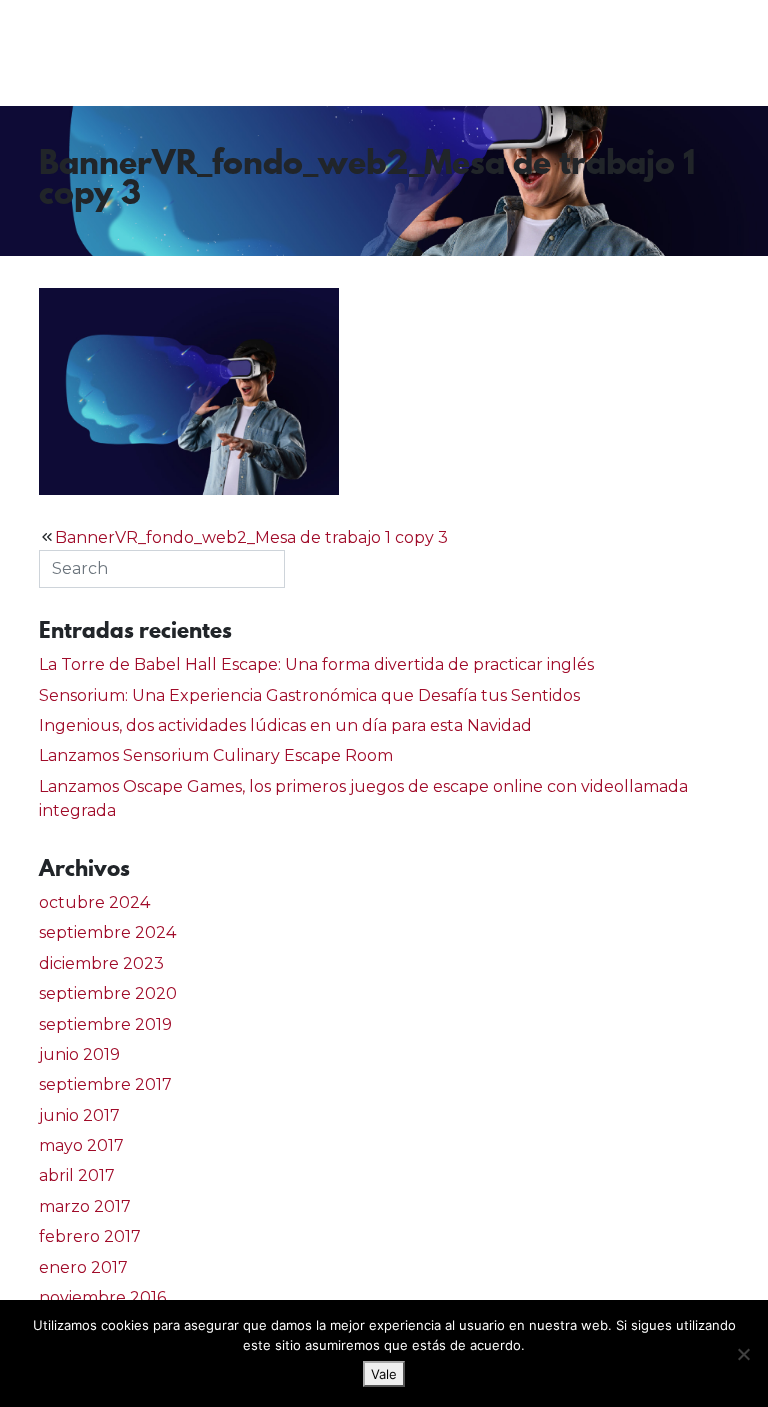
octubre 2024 (94, 902)
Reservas (578, 52)
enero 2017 (83, 1267)
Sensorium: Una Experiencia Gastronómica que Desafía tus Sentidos (309, 695)
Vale (384, 1374)
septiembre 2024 (107, 932)
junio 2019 (79, 1054)
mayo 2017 (81, 1145)
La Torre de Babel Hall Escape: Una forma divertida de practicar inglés (316, 664)
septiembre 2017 (105, 1084)
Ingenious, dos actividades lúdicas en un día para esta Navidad (285, 725)
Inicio (375, 52)
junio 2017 (79, 1115)
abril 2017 (77, 1175)
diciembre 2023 (101, 963)
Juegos (469, 52)
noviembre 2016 (102, 1297)
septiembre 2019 (105, 1024)
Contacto (698, 52)
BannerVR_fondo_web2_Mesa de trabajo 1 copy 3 (251, 537)
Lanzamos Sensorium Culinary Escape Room (216, 755)
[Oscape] (95, 53)
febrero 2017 (90, 1236)
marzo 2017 (85, 1206)
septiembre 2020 (108, 993)
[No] (743, 1354)
